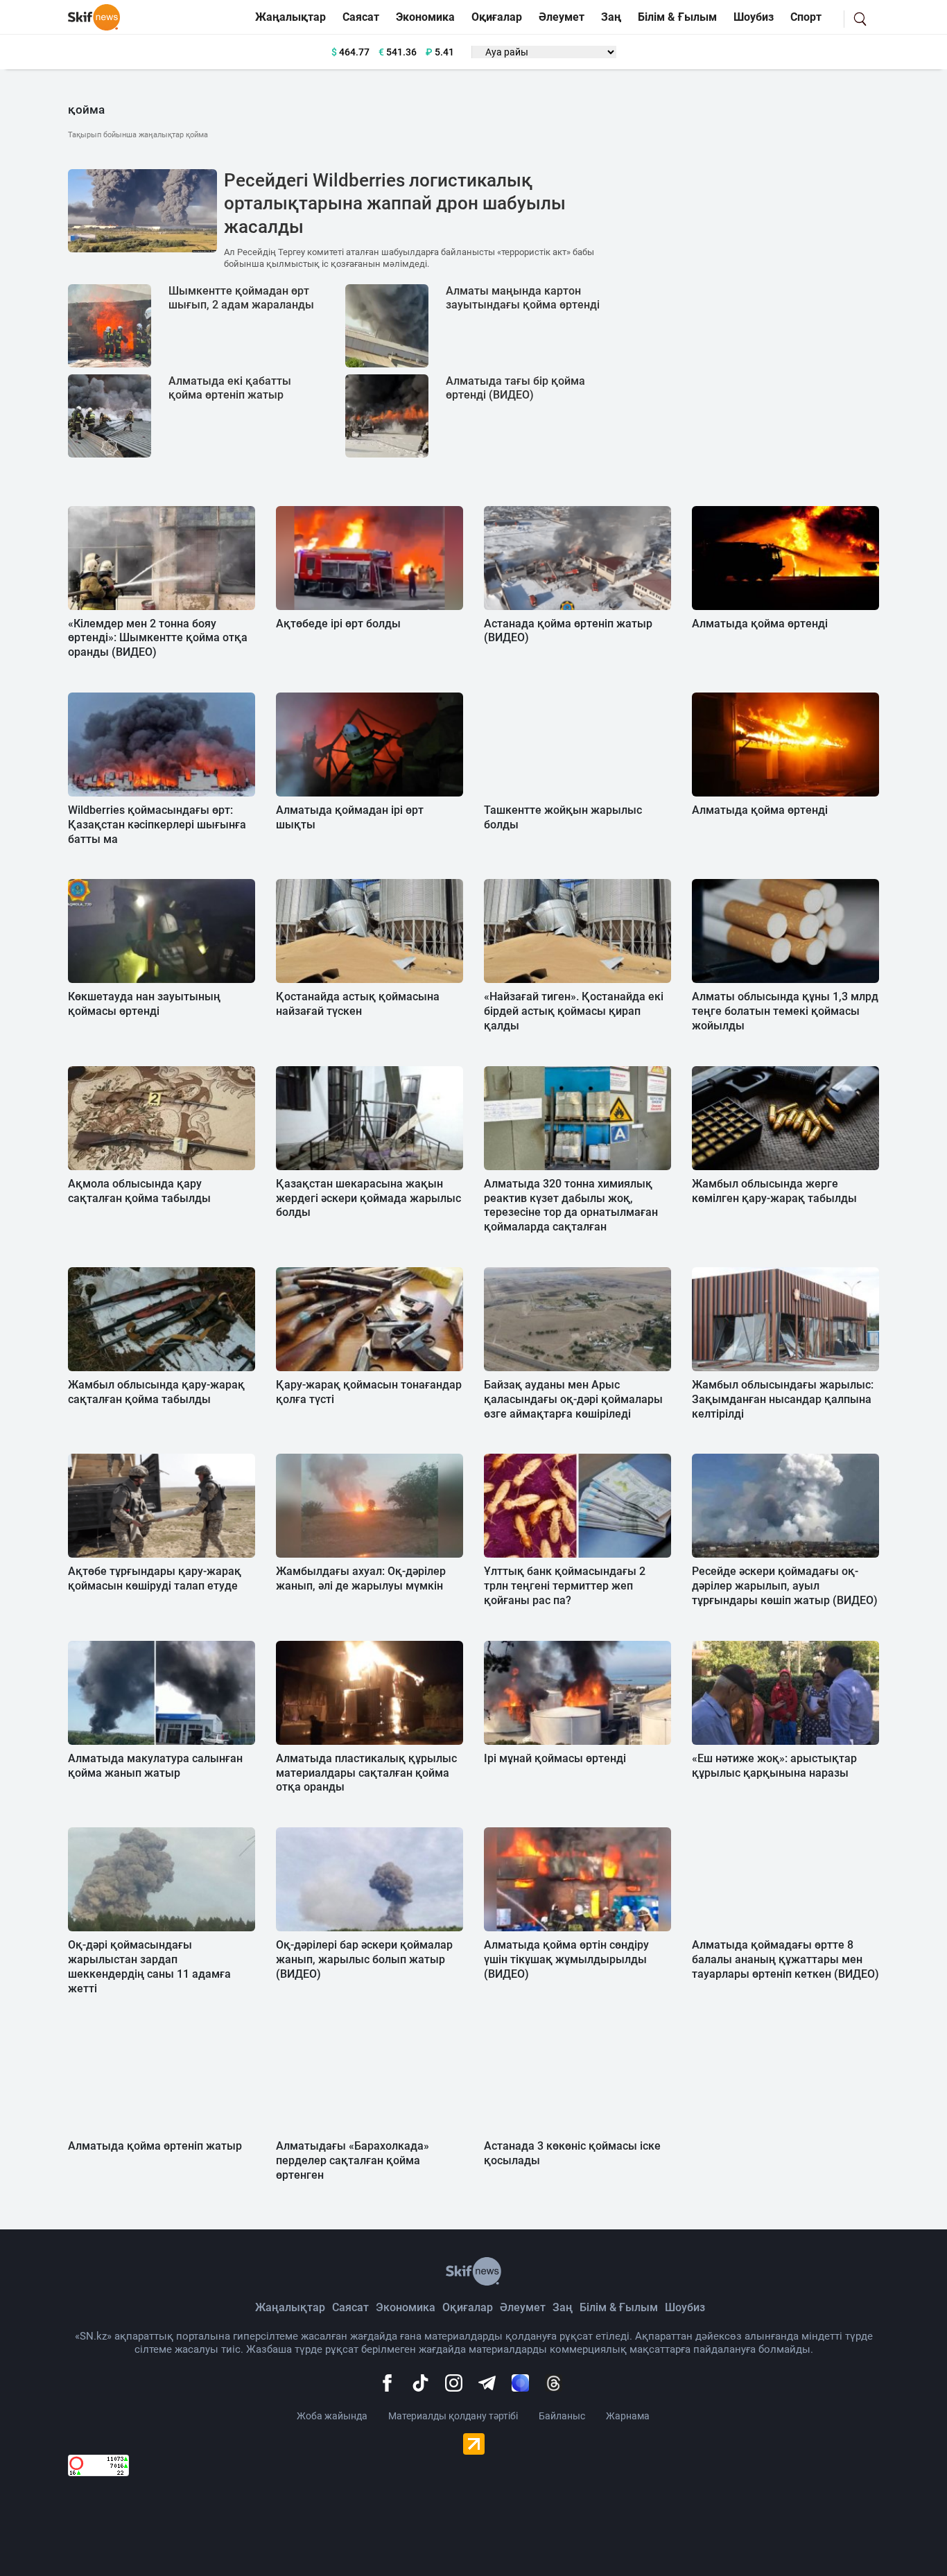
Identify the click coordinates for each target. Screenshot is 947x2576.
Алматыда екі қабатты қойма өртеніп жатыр (230, 388)
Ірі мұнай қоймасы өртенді (555, 1758)
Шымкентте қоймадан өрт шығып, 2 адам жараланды (241, 298)
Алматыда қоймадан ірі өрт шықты (350, 817)
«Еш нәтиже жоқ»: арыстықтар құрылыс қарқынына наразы (774, 1766)
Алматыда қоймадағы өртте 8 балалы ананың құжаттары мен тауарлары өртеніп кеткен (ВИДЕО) (785, 1959)
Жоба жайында (332, 2416)
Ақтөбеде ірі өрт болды (338, 624)
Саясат (361, 17)
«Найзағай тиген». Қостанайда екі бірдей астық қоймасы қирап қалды (574, 1011)
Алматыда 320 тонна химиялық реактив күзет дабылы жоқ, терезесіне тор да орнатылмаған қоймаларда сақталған (571, 1205)
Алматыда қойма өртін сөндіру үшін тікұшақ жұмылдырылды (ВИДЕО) (566, 1959)
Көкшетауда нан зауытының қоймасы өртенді (144, 1004)
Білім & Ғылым (677, 17)
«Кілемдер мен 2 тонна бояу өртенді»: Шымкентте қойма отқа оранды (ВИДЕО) (158, 638)
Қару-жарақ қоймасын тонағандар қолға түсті (369, 1392)
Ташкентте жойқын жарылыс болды (563, 817)
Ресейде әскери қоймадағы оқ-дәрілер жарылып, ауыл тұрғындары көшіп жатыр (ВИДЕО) (785, 1586)
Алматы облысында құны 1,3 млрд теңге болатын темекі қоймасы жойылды (785, 1011)
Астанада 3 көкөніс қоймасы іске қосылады (572, 2153)
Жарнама (628, 2416)
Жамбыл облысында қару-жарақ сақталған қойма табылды (156, 1392)
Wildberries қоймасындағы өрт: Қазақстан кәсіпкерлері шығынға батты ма (157, 825)
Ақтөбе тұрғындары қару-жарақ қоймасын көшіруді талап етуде (155, 1578)
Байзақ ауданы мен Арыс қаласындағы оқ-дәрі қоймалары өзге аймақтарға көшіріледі (573, 1399)
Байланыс (562, 2416)
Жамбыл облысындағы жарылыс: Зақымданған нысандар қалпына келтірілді (783, 1399)
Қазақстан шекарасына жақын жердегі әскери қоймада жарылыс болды (368, 1198)
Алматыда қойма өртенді (760, 624)
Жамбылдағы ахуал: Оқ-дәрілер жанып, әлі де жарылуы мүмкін (361, 1578)
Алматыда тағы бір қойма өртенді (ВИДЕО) (515, 388)
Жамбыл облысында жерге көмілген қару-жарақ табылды (774, 1191)
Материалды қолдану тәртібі (453, 2416)
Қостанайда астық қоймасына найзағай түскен (358, 1004)
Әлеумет (562, 17)
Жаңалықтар (290, 17)
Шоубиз (754, 17)
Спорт (806, 17)
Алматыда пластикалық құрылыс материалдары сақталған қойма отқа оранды (366, 1773)
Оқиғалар (497, 17)
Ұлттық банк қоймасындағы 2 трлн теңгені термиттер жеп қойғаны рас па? (565, 1586)
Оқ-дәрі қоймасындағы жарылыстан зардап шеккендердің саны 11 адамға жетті (149, 1966)
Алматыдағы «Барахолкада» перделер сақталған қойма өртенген (353, 2160)
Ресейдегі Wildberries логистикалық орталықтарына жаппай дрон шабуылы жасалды (395, 204)
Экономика (425, 17)
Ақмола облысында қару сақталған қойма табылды (139, 1191)
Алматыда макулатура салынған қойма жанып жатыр (155, 1766)
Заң (611, 17)
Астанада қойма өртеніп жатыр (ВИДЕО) (568, 631)
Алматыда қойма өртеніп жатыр (155, 2146)
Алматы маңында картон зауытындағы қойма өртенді (523, 298)
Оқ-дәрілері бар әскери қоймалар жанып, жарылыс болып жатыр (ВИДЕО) (364, 1959)
